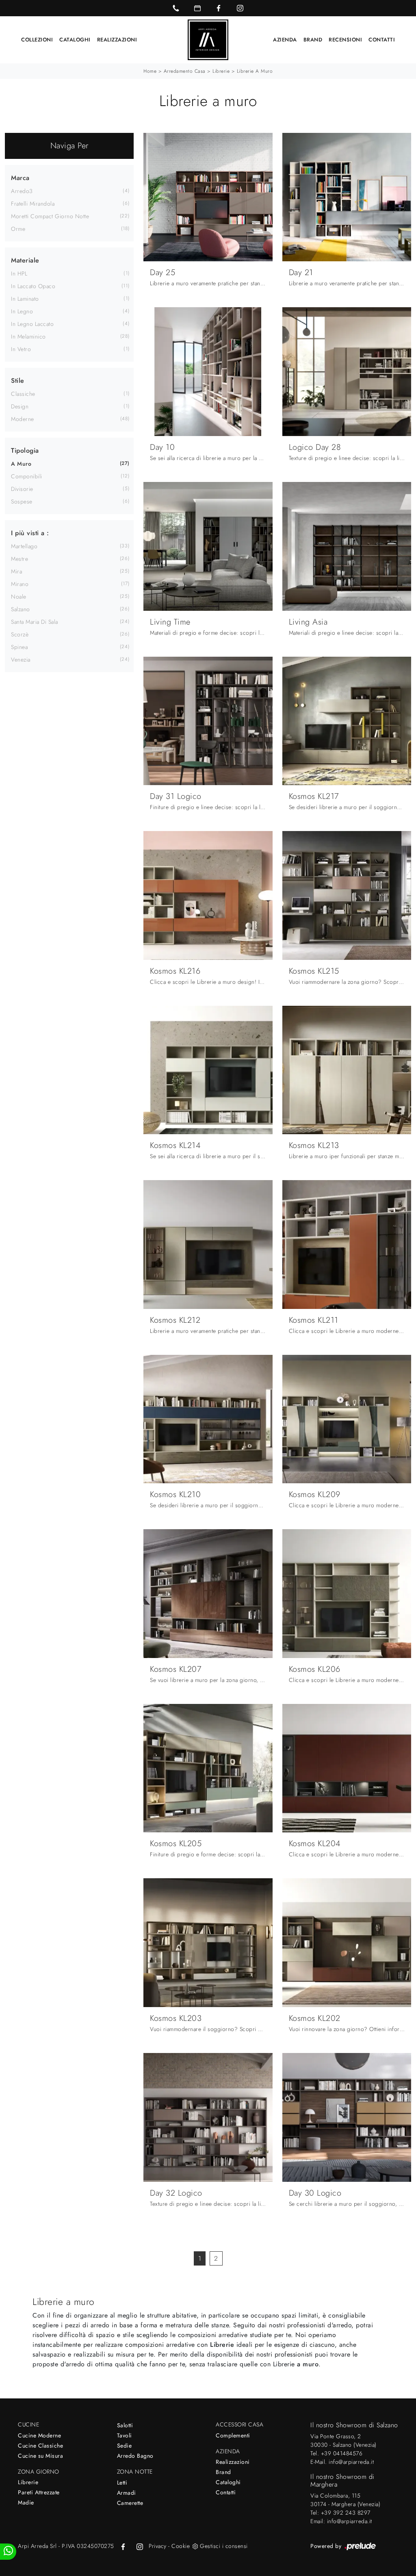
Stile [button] (18, 381)
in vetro (21, 349)
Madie (26, 2502)
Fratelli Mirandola (33, 204)
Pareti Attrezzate (39, 2492)
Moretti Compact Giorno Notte (50, 216)
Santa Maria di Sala (35, 622)
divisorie (22, 489)
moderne (23, 419)
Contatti (382, 40)
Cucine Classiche (40, 2446)
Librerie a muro (255, 71)
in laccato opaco (33, 286)
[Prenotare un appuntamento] (197, 8)
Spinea (19, 647)
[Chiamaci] (176, 8)
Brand (313, 40)
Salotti (125, 2425)
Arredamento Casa (185, 71)
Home (150, 71)
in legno (22, 311)
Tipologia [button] (25, 450)
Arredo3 (22, 191)
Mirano (20, 584)
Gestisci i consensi (224, 2546)
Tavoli (125, 2435)
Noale (19, 597)
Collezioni (37, 40)
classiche (23, 394)
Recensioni (345, 40)
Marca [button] (20, 178)
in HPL (19, 273)
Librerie (221, 71)
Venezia (21, 660)
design (20, 406)
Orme (18, 229)
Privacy (158, 2546)
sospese (22, 501)
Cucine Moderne (39, 2435)
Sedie (125, 2446)
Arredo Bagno (135, 2456)
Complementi (233, 2435)
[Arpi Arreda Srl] (208, 40)
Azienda (285, 40)
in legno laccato (32, 324)
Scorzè (20, 634)
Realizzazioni (117, 40)
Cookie (181, 2546)
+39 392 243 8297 (346, 2513)
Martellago (24, 546)
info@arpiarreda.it (351, 2462)
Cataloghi (75, 40)
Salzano (21, 609)
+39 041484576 (342, 2453)
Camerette (130, 2503)
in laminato (25, 299)
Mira (16, 571)
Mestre (19, 559)
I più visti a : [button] (30, 533)
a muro (21, 464)
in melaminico (28, 336)
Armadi (127, 2493)
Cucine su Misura (40, 2456)
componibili (27, 476)
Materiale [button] (25, 260)
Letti (122, 2483)
